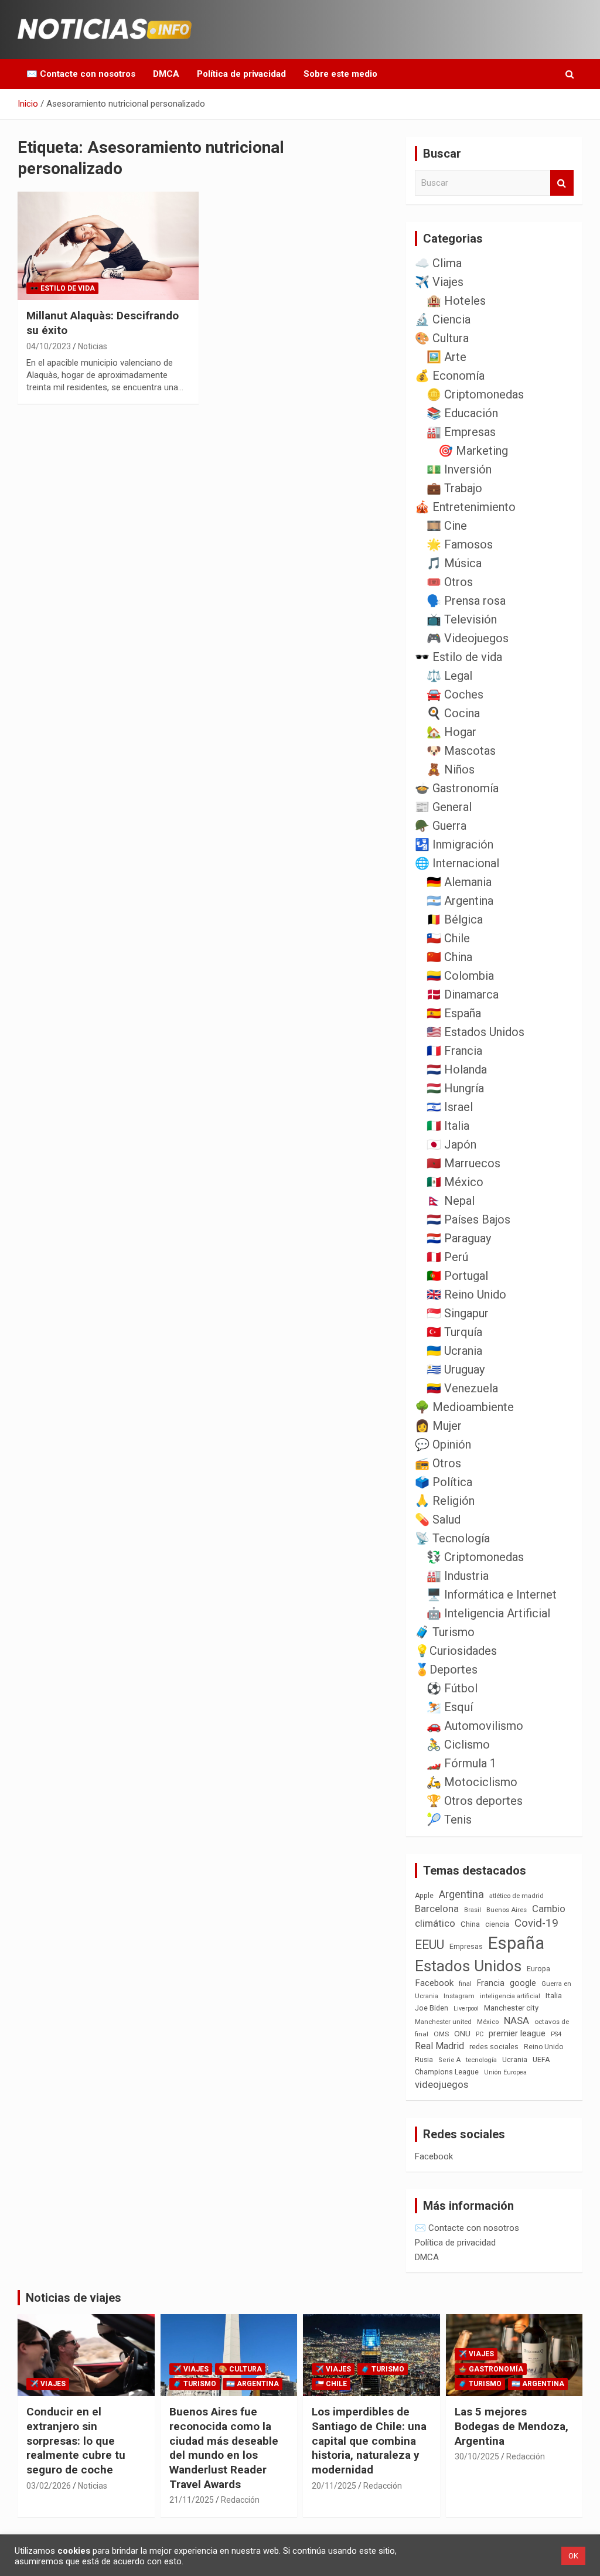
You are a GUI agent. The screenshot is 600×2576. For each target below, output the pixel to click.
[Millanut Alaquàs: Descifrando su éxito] (108, 246)
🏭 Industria (458, 1576)
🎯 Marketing (473, 451)
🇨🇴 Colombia (460, 976)
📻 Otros (438, 1463)
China (470, 1924)
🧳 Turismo (445, 1632)
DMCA (166, 74)
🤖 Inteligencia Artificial (488, 1613)
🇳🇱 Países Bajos (468, 1219)
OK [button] (573, 2556)
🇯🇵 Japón (451, 1144)
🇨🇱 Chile (448, 938)
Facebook (434, 1983)
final (465, 1984)
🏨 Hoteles (456, 301)
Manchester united (443, 2022)
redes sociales (494, 2047)
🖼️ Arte (446, 357)
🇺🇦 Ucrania (454, 1351)
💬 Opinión (443, 1444)
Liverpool (466, 2008)
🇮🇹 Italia (448, 1126)
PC (480, 2034)
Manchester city (511, 2008)
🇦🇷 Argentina (460, 901)
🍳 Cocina (453, 713)
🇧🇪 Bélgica (455, 919)
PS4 (556, 2034)
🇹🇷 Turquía (454, 1332)
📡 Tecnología (452, 1538)
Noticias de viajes (74, 2298)
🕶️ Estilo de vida (62, 288)
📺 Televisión (462, 619)
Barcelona (437, 1909)
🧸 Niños (451, 769)
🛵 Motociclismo (472, 1782)
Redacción (240, 2500)
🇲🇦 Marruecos (463, 1163)
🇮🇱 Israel (450, 1107)
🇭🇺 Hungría (455, 1088)
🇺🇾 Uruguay (456, 1369)
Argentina (461, 1894)
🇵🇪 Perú (447, 1257)
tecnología (481, 2060)
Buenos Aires (507, 1910)
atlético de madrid (517, 1896)
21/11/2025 (192, 2500)
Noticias (93, 346)
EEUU (429, 1945)
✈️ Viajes (439, 282)
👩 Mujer (438, 1426)
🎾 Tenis (449, 1819)
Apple (424, 1896)
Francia (491, 1983)
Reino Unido (543, 2047)
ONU (462, 2033)
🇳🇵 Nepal (451, 1201)
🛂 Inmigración (454, 844)
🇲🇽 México (455, 1182)
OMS (441, 2034)
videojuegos (442, 2084)
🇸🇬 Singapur (458, 1313)
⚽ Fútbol (452, 1688)
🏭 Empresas (461, 432)
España (516, 1943)
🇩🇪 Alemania (459, 882)
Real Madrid (439, 2046)
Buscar (562, 183)
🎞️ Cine (447, 526)
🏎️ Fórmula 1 (461, 1763)
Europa (538, 1969)
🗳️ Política (444, 1482)
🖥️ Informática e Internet (492, 1594)
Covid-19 (536, 1923)
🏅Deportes (446, 1669)
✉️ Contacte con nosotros (81, 74)
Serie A (449, 2060)
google (523, 1983)
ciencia (497, 1924)
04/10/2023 (49, 346)
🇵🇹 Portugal (457, 1276)
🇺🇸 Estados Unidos (475, 1032)
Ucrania (515, 2060)
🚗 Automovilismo (475, 1726)
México (488, 2022)
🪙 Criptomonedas (475, 394)
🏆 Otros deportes (475, 1801)
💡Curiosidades (456, 1651)
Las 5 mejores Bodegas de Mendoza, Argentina (512, 2426)
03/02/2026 (49, 2486)
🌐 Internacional (457, 863)
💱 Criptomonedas (475, 1557)
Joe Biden (432, 2008)
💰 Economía (450, 376)
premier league (517, 2033)
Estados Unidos (468, 1966)
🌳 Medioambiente (464, 1407)
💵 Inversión (459, 469)
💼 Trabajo (454, 488)
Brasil (473, 1910)
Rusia (424, 2060)
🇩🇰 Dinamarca (463, 994)
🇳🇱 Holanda (457, 1069)
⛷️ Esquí (450, 1707)
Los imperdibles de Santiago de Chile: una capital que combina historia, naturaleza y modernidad (369, 2441)
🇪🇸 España (454, 1013)
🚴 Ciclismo (458, 1744)
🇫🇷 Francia (454, 1051)
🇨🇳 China (449, 957)
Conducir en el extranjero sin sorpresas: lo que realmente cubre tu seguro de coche (76, 2441)
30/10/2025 (477, 2456)
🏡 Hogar (451, 732)
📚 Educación (462, 413)
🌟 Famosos (460, 544)
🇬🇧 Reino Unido (466, 1294)
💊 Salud (438, 1519)
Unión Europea (505, 2072)
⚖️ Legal (449, 676)
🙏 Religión (445, 1501)
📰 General (443, 807)
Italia (554, 1996)
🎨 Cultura (442, 338)
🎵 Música (454, 563)
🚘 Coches (455, 694)
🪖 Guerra (441, 826)
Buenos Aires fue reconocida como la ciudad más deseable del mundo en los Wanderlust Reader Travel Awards (224, 2448)
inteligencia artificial (510, 1996)
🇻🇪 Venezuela (462, 1388)
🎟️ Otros (450, 582)
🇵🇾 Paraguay (459, 1238)
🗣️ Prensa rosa (466, 601)
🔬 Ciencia (443, 319)
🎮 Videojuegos (468, 638)
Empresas (466, 1946)
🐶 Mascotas (461, 751)
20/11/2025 (334, 2486)
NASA (517, 2020)
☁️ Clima (438, 263)
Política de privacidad (241, 74)
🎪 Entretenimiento (465, 507)
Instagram (459, 1996)
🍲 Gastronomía (457, 788)
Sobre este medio (340, 74)
